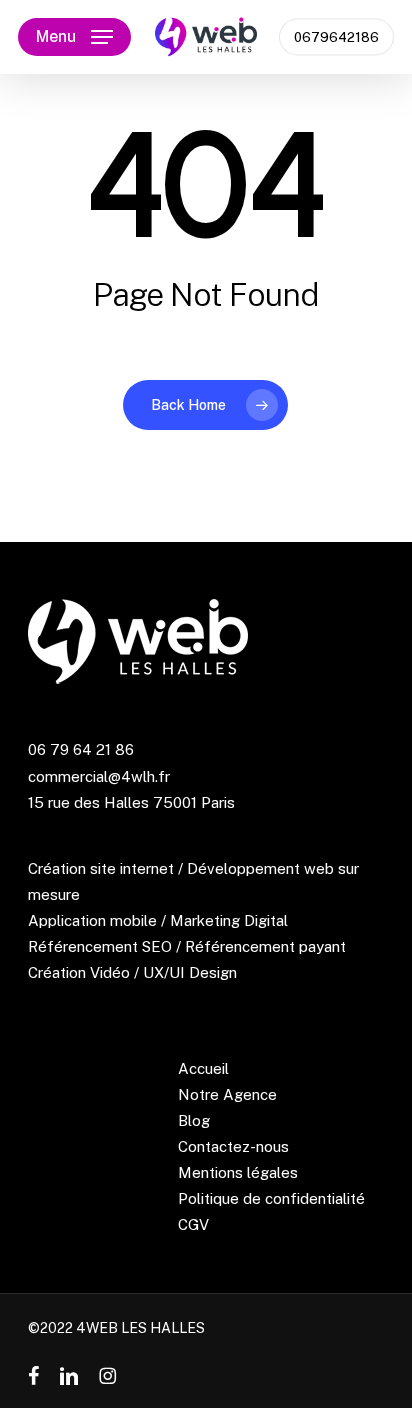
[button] (74, 37)
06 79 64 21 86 (81, 749)
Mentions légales (238, 1172)
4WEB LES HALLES (140, 1328)
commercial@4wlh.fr (99, 776)
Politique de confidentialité (271, 1198)
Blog (194, 1120)
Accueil (203, 1068)
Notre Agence (227, 1094)
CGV (193, 1224)
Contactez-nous (233, 1146)
